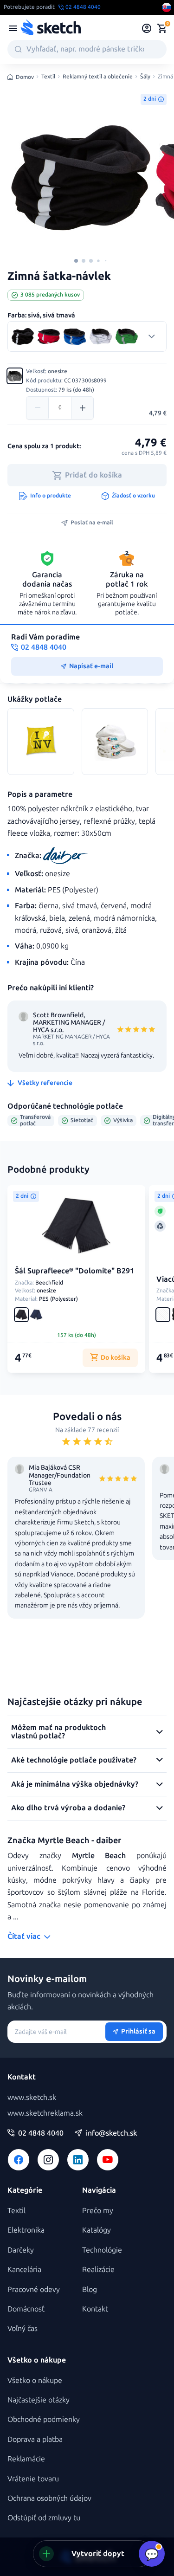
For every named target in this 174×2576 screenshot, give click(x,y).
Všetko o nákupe (35, 2380)
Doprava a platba (35, 2439)
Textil (48, 77)
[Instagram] (48, 2160)
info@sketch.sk (111, 2133)
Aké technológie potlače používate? (74, 1760)
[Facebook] (19, 2160)
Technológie (102, 2250)
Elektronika (26, 2230)
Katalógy (97, 2230)
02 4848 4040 (41, 2133)
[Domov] (51, 28)
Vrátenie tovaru (33, 2479)
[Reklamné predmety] (13, 28)
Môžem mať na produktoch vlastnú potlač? (58, 1732)
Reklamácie (26, 2459)
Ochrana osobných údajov (49, 2498)
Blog (90, 2289)
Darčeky (21, 2250)
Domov (25, 77)
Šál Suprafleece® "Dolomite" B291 (74, 1271)
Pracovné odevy (34, 2289)
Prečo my (98, 2211)
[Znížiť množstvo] (38, 408)
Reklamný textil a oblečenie (98, 77)
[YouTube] (108, 2160)
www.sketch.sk (32, 2097)
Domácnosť (26, 2309)
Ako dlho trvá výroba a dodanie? (68, 1808)
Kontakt (95, 2309)
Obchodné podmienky (44, 2419)
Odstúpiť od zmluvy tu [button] (44, 2518)
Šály (145, 77)
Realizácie (98, 2269)
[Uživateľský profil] (147, 28)
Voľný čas (23, 2328)
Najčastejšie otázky (39, 2400)
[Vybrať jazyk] (167, 7)
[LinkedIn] (78, 2160)
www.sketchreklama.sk (45, 2113)
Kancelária (24, 2269)
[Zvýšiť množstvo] (82, 408)
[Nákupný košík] (162, 28)
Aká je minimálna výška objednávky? (75, 1784)
